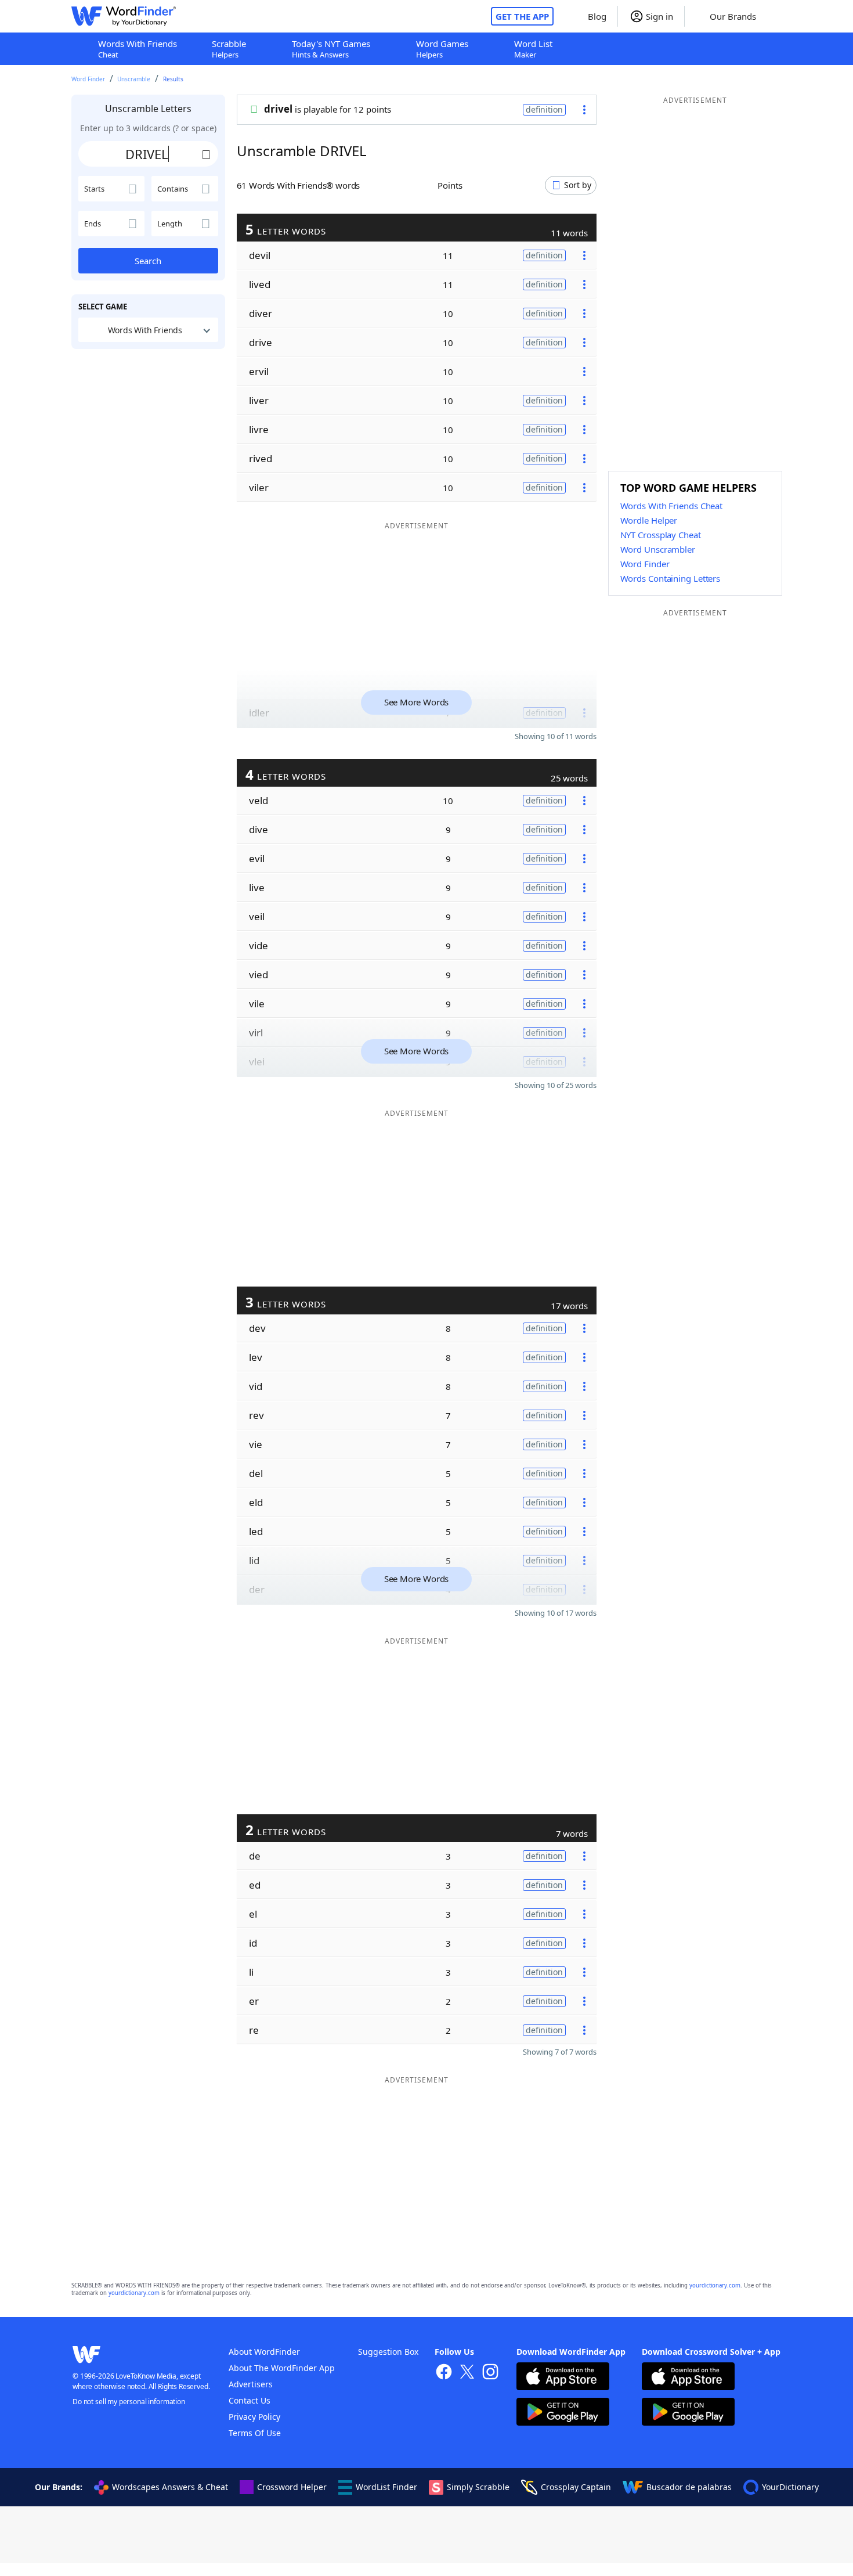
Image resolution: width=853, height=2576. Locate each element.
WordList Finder (386, 2487)
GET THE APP (522, 16)
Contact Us (250, 2400)
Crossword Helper (292, 2487)
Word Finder (88, 79)
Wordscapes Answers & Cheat (170, 2487)
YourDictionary (790, 2487)
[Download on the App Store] (563, 2378)
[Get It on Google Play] (563, 2413)
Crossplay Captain (576, 2487)
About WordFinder (264, 2352)
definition (544, 109)
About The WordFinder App (282, 2368)
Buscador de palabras (689, 2487)
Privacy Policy (254, 2417)
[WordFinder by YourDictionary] (124, 16)
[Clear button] (207, 154)
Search (148, 261)
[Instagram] (490, 2373)
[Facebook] (444, 2373)
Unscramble (134, 79)
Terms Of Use (255, 2433)
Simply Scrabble (478, 2487)
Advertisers (251, 2384)
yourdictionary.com (715, 2285)
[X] (467, 2373)
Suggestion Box (388, 2352)
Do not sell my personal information (129, 2402)
